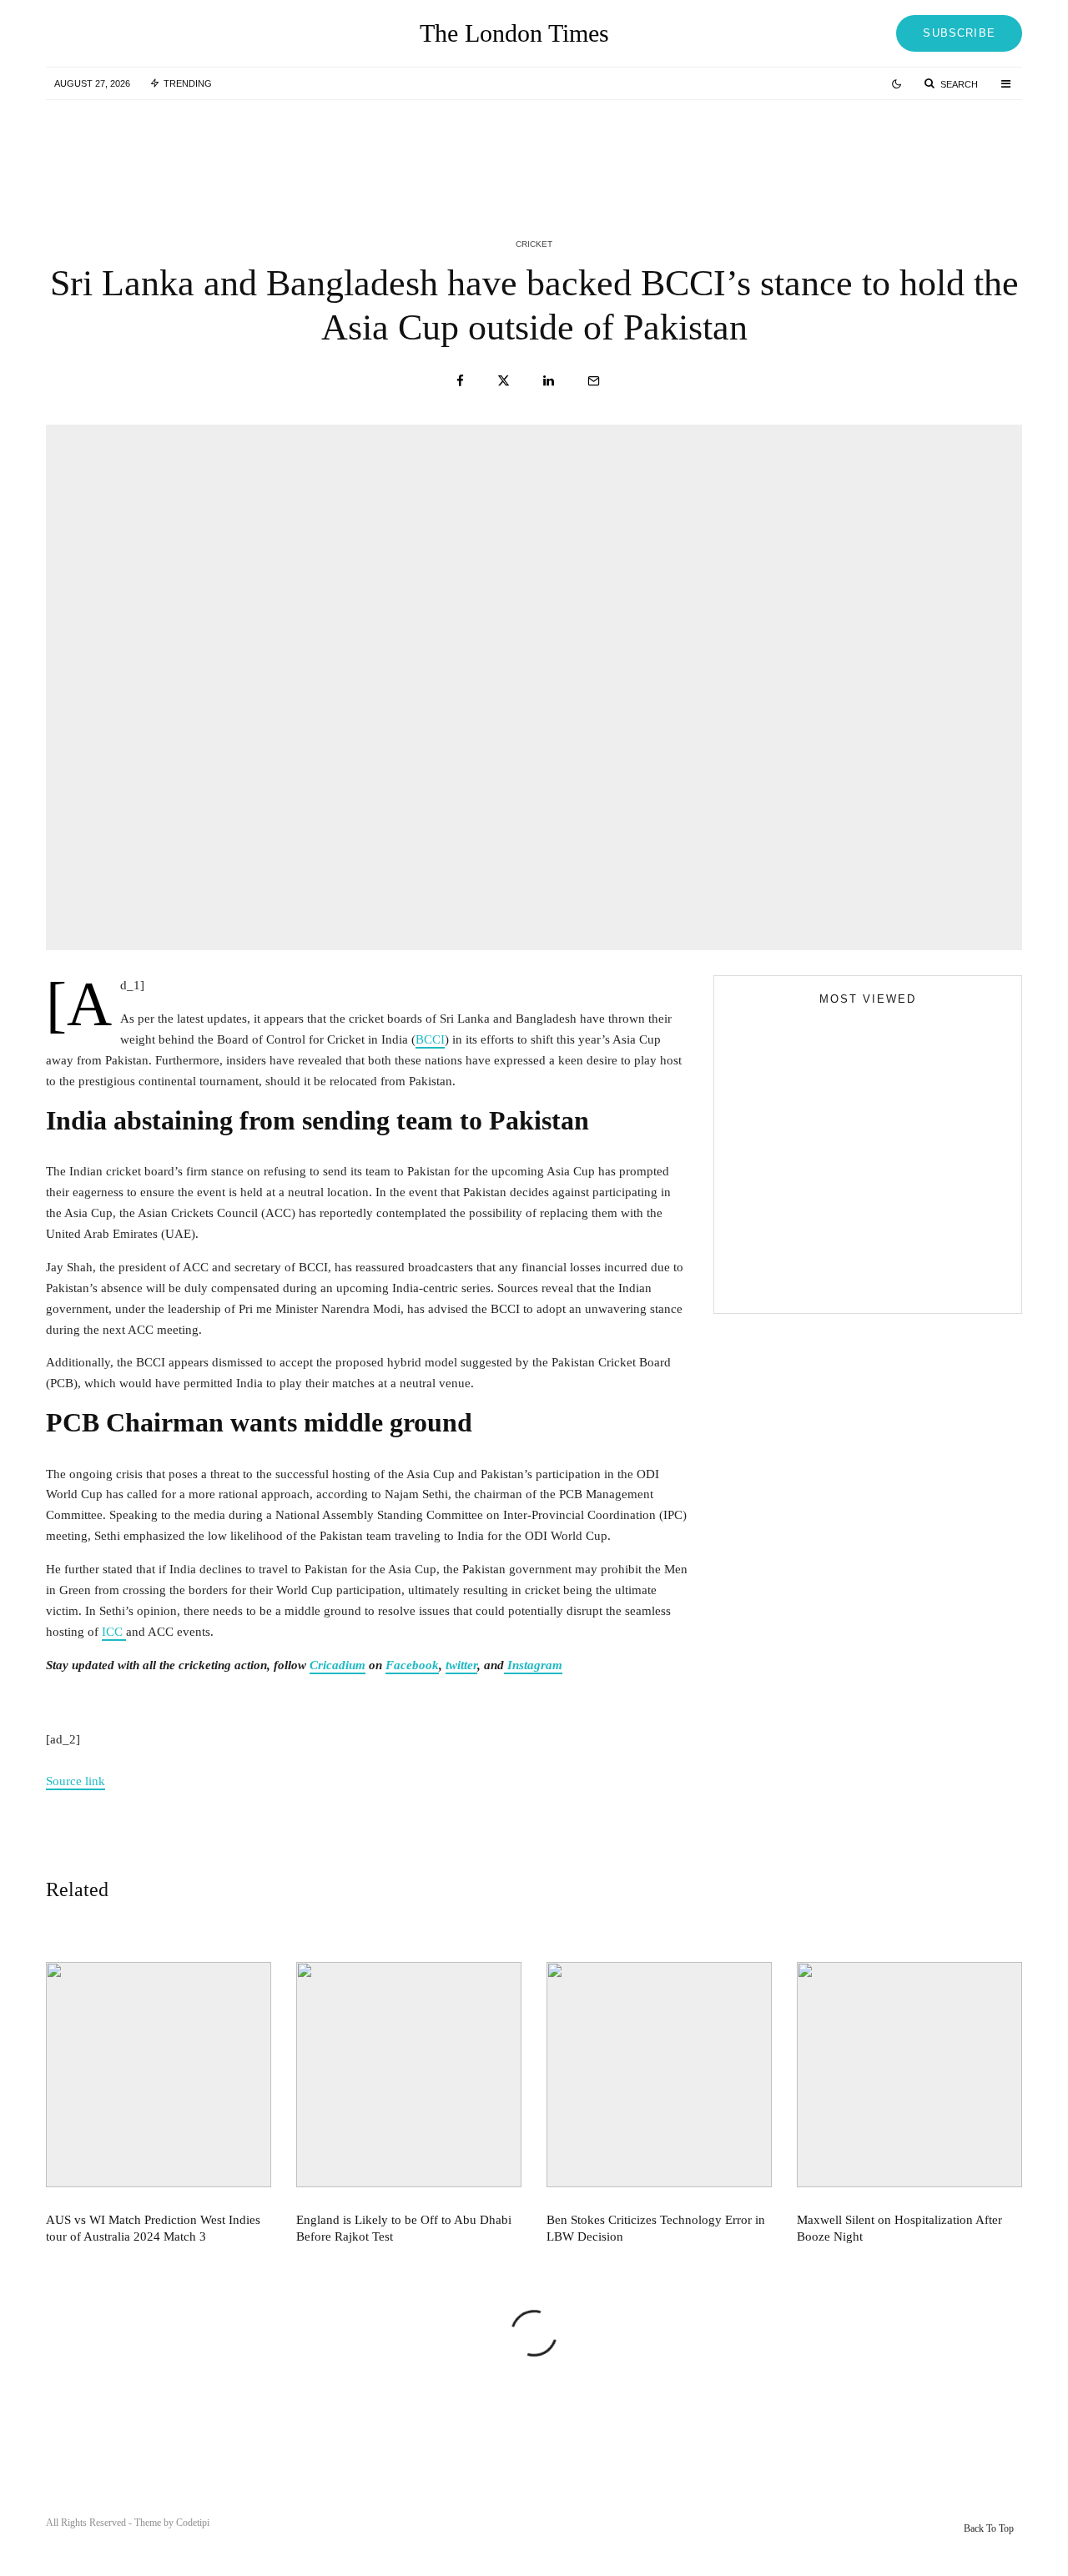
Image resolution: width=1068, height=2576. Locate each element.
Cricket (534, 244)
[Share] (460, 381)
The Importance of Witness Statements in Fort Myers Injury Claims (897, 1196)
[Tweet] (504, 381)
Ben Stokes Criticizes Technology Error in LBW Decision (902, 148)
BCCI (430, 1039)
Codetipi (193, 2523)
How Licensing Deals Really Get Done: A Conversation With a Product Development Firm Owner (900, 1271)
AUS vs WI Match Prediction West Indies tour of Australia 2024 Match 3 (232, 148)
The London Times (514, 33)
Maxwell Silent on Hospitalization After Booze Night (899, 2228)
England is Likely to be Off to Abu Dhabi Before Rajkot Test (567, 148)
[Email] (594, 381)
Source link (76, 1781)
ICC (114, 1632)
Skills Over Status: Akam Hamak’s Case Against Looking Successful (901, 1121)
